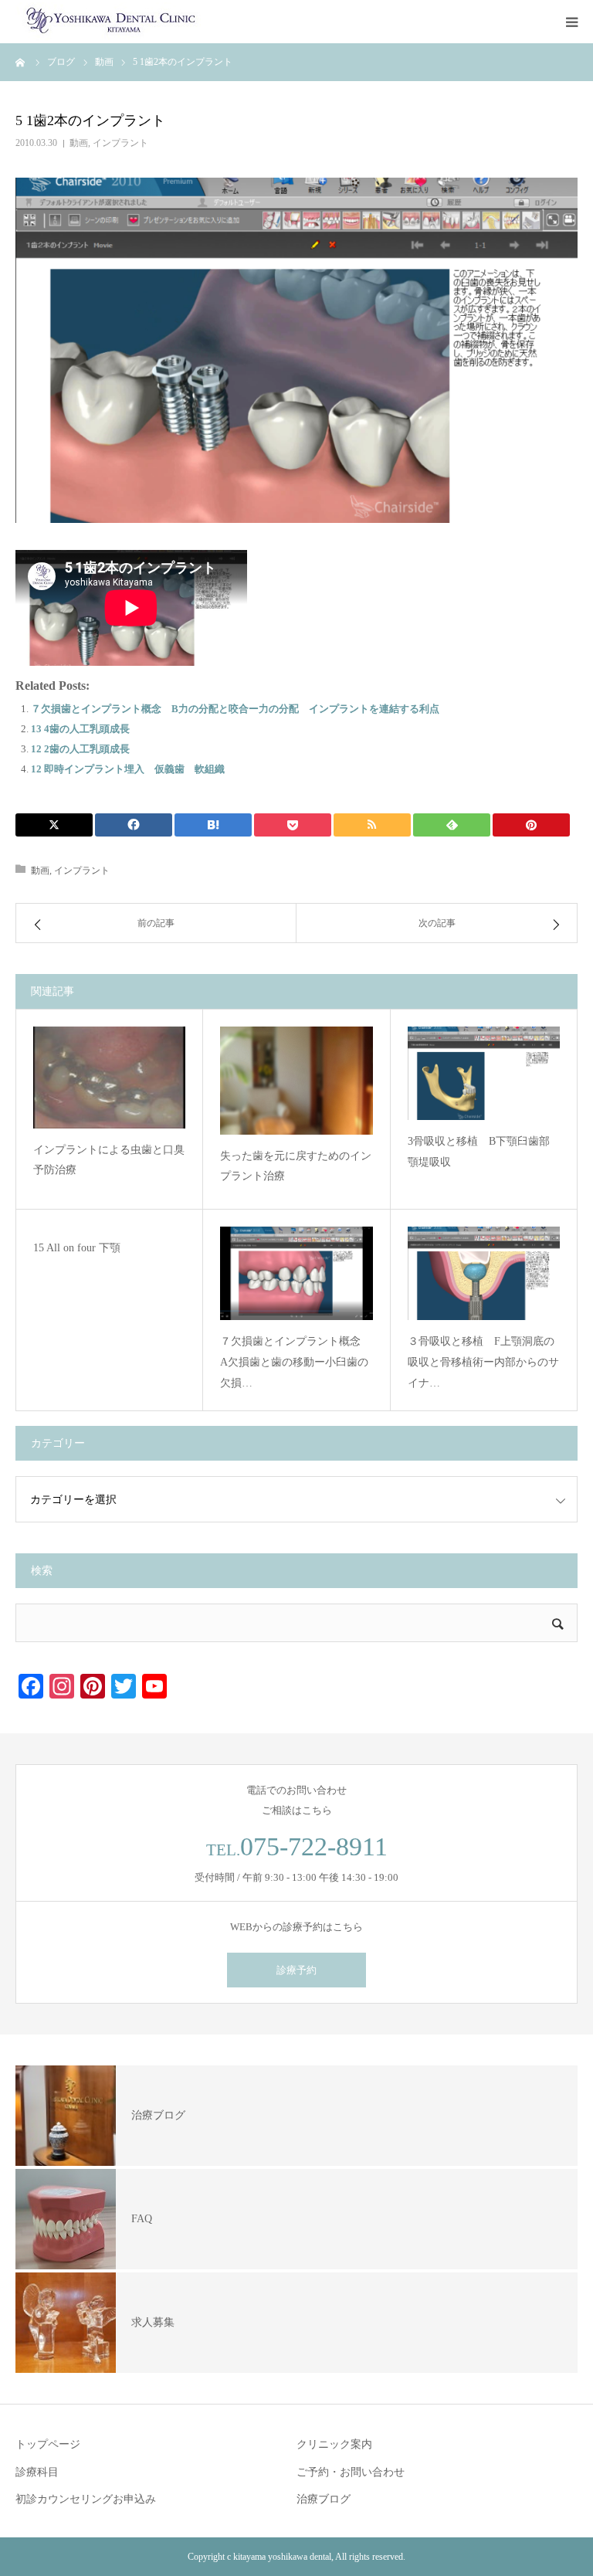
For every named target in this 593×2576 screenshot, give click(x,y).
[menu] (571, 22)
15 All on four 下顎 (77, 1248)
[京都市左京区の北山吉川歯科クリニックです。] (108, 22)
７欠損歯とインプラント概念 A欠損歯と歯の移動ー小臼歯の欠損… (296, 1362)
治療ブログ (324, 2499)
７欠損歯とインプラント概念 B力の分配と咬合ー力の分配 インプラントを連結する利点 (235, 709)
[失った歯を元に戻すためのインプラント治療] (296, 1081)
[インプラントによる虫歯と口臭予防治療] (109, 1078)
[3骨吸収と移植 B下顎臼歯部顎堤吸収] (484, 1073)
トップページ (48, 2444)
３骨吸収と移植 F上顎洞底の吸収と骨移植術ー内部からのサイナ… (483, 1362)
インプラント (120, 143)
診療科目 (37, 2472)
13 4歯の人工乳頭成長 (80, 729)
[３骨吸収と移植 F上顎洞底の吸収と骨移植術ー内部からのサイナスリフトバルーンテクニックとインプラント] (484, 1273)
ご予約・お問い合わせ (351, 2472)
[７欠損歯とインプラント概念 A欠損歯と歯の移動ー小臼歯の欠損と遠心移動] (296, 1273)
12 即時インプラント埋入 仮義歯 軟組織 (128, 769)
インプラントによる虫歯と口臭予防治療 (109, 1160)
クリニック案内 (334, 2444)
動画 (79, 143)
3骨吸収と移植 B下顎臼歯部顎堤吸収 (479, 1152)
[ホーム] (21, 62)
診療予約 (296, 1970)
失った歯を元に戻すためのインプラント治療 (296, 1166)
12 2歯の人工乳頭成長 (80, 749)
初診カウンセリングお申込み (86, 2499)
